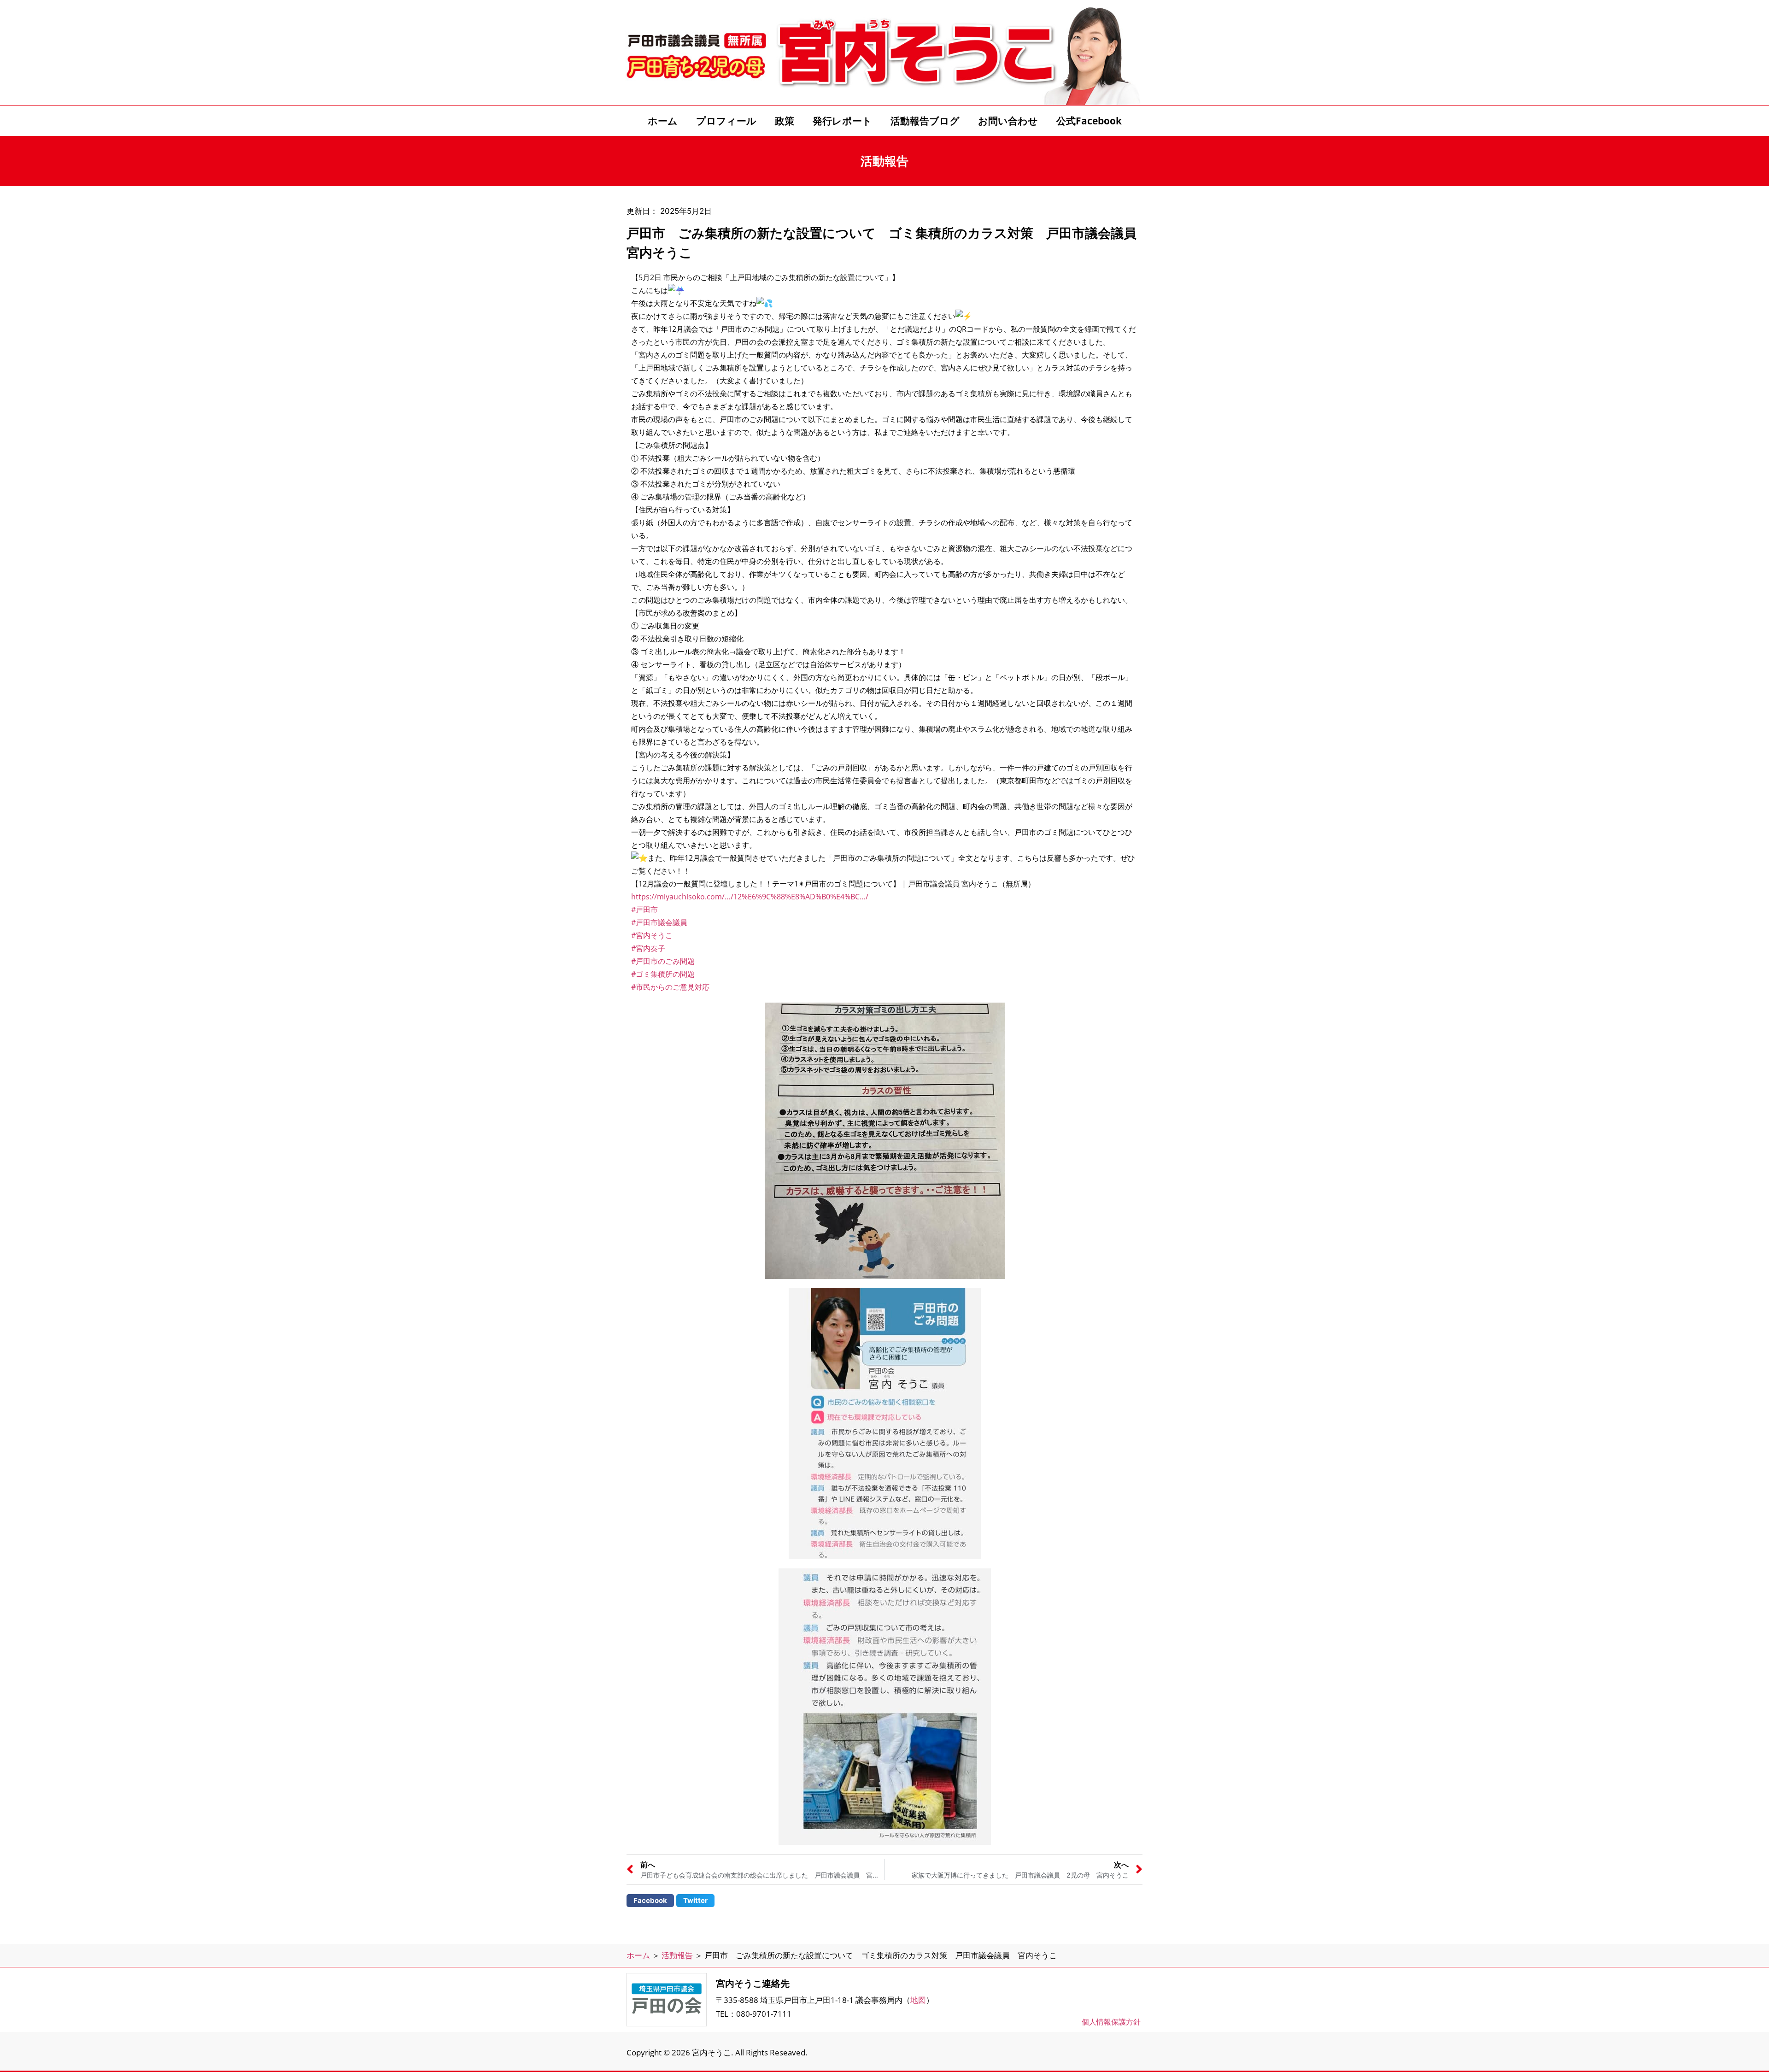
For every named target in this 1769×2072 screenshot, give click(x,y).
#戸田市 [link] (644, 910)
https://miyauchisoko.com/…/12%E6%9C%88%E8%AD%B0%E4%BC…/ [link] (750, 897)
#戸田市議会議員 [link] (659, 922)
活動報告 (677, 1955)
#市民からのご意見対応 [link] (670, 987)
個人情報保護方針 (1111, 2022)
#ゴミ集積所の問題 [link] (663, 974)
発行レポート (842, 121)
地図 (918, 2000)
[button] (650, 1901)
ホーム (663, 121)
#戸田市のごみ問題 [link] (663, 961)
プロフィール (726, 121)
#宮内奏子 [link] (648, 948)
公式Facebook (1089, 121)
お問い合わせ (1008, 121)
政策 (785, 121)
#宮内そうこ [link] (652, 935)
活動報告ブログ (925, 121)
